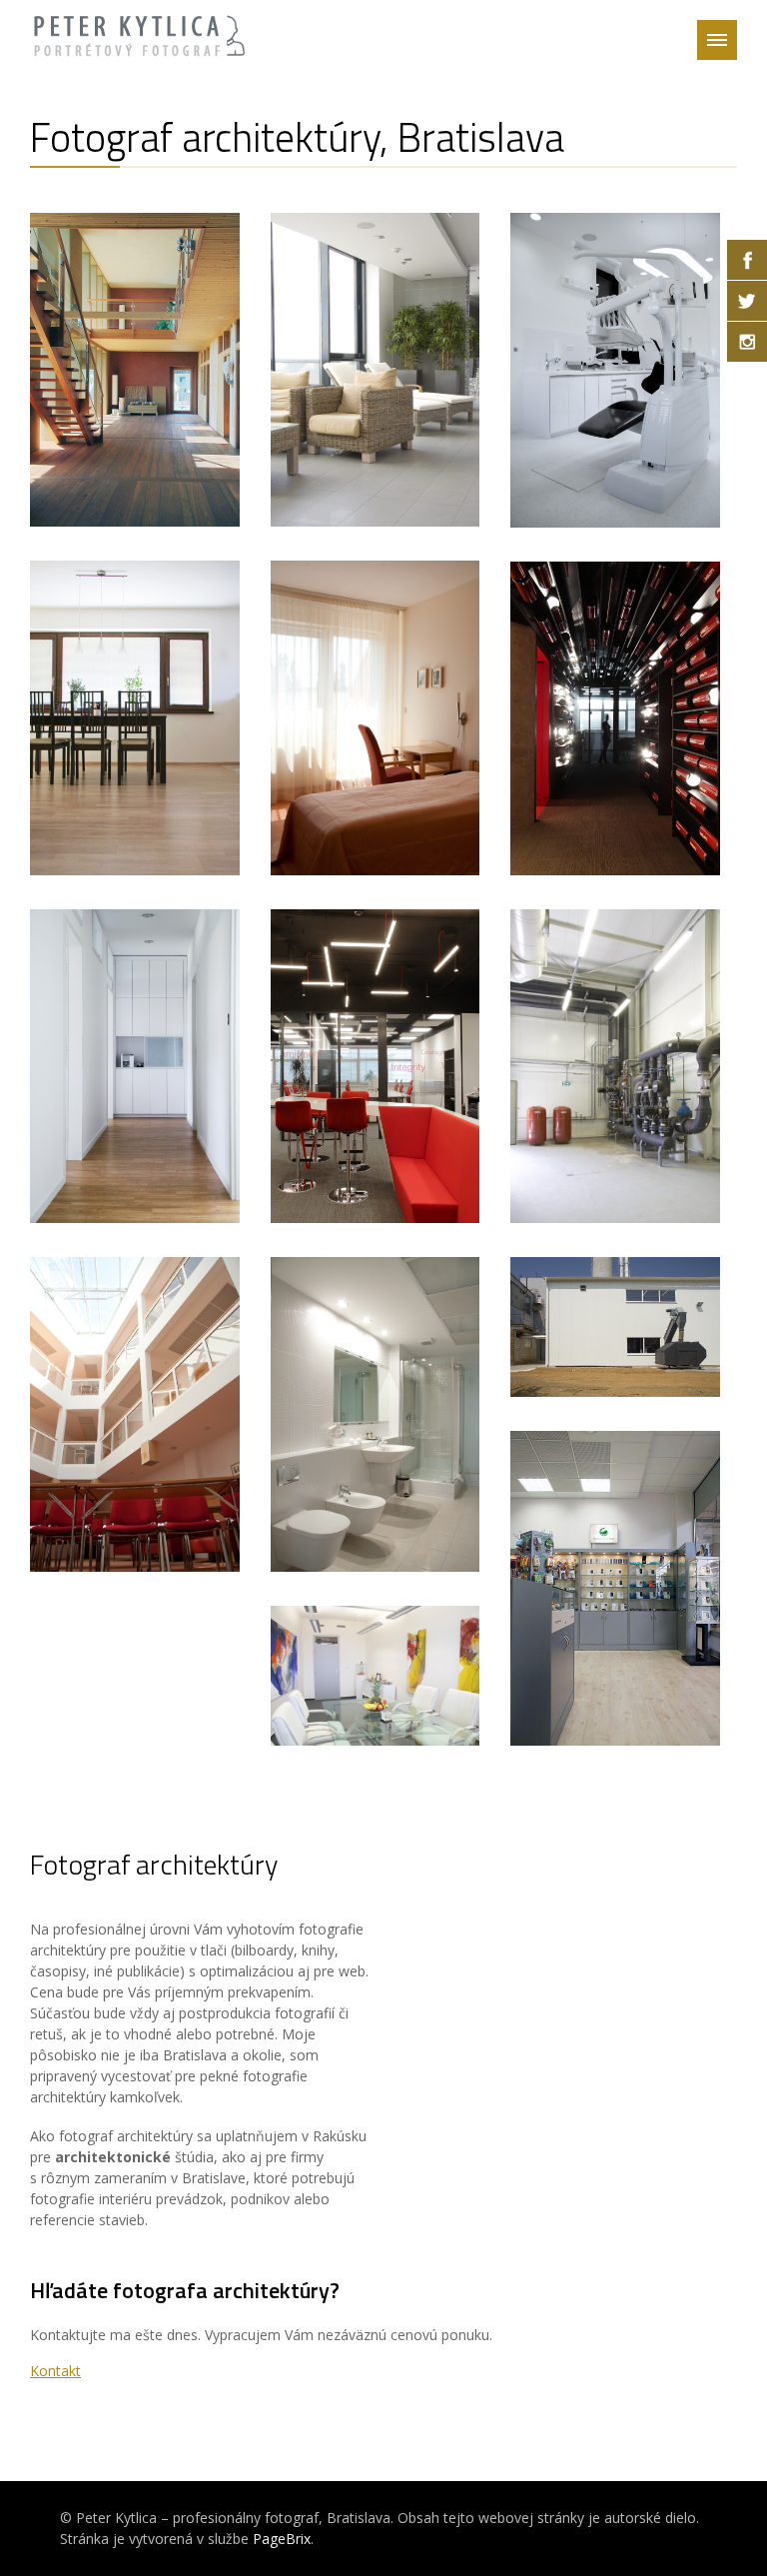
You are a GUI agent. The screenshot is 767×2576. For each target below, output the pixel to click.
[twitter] (747, 301)
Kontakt (55, 2371)
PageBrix (282, 2539)
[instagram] (747, 342)
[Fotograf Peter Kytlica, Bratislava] (139, 25)
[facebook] (747, 260)
